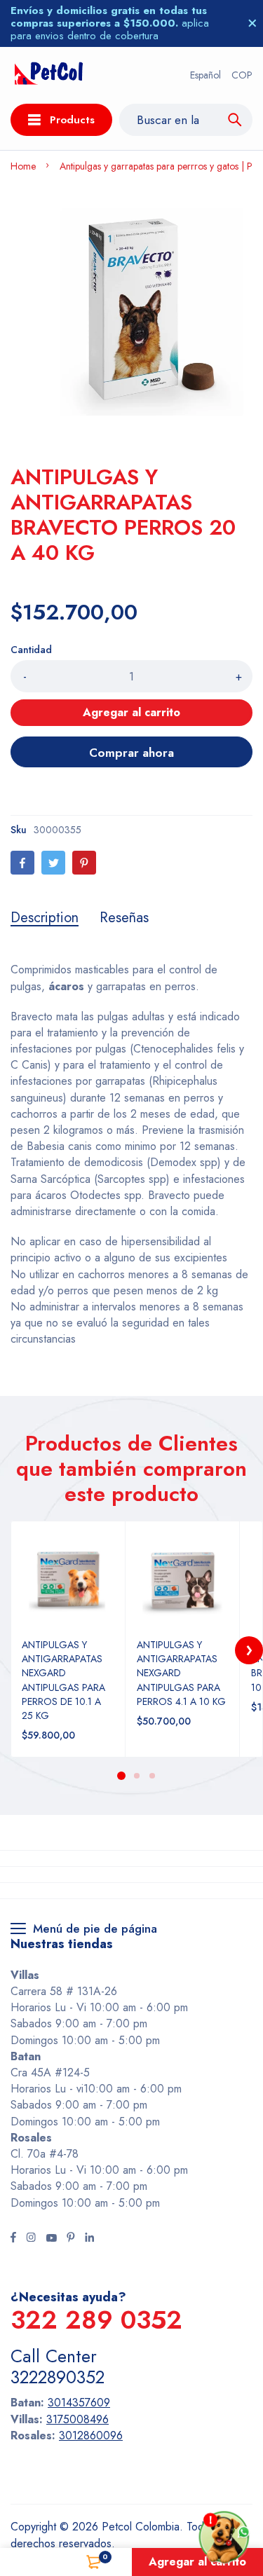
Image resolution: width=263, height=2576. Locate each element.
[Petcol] (49, 75)
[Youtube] (51, 2239)
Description (45, 918)
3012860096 (91, 2435)
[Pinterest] (84, 863)
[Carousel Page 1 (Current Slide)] (121, 1776)
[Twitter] (53, 863)
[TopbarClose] (252, 23)
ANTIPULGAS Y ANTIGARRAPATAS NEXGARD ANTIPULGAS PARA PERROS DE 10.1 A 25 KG (63, 1680)
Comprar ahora (131, 753)
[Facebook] (22, 863)
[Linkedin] (89, 2239)
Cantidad (31, 650)
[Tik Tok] (71, 2239)
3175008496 (77, 2419)
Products (72, 120)
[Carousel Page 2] (137, 1776)
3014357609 (79, 2403)
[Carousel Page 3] (152, 1776)
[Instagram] (31, 2239)
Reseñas (124, 918)
